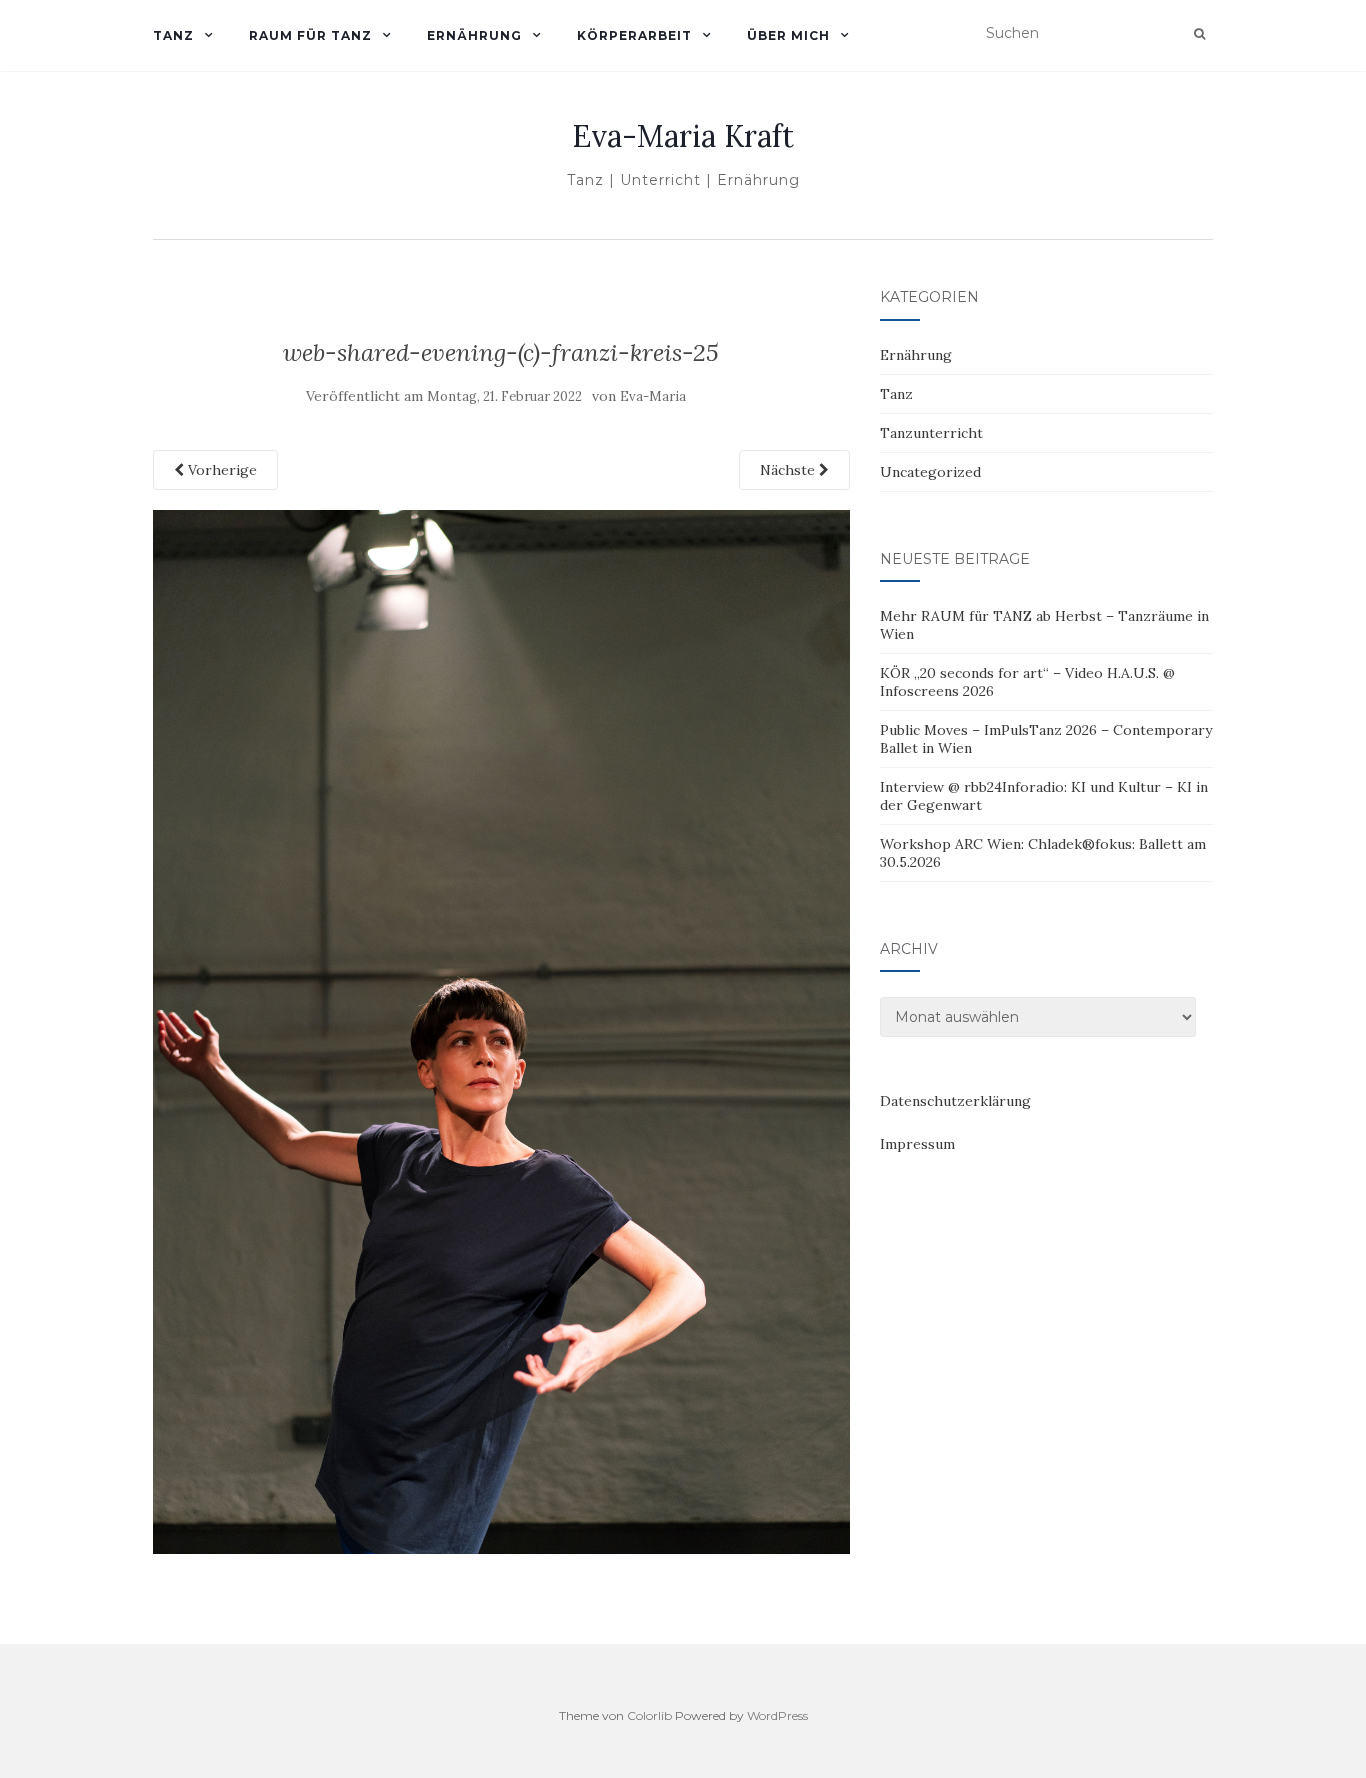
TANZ (173, 35)
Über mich (788, 35)
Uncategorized (930, 472)
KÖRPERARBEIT (634, 35)
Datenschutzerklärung (955, 1101)
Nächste (789, 470)
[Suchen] (1199, 34)
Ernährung (916, 355)
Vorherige (220, 470)
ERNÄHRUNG (474, 35)
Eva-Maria (653, 396)
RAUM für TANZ (310, 35)
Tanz (896, 394)
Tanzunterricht (931, 433)
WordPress (777, 1715)
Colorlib (649, 1715)
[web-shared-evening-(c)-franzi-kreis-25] (501, 1030)
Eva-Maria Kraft (683, 136)
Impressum (917, 1144)
